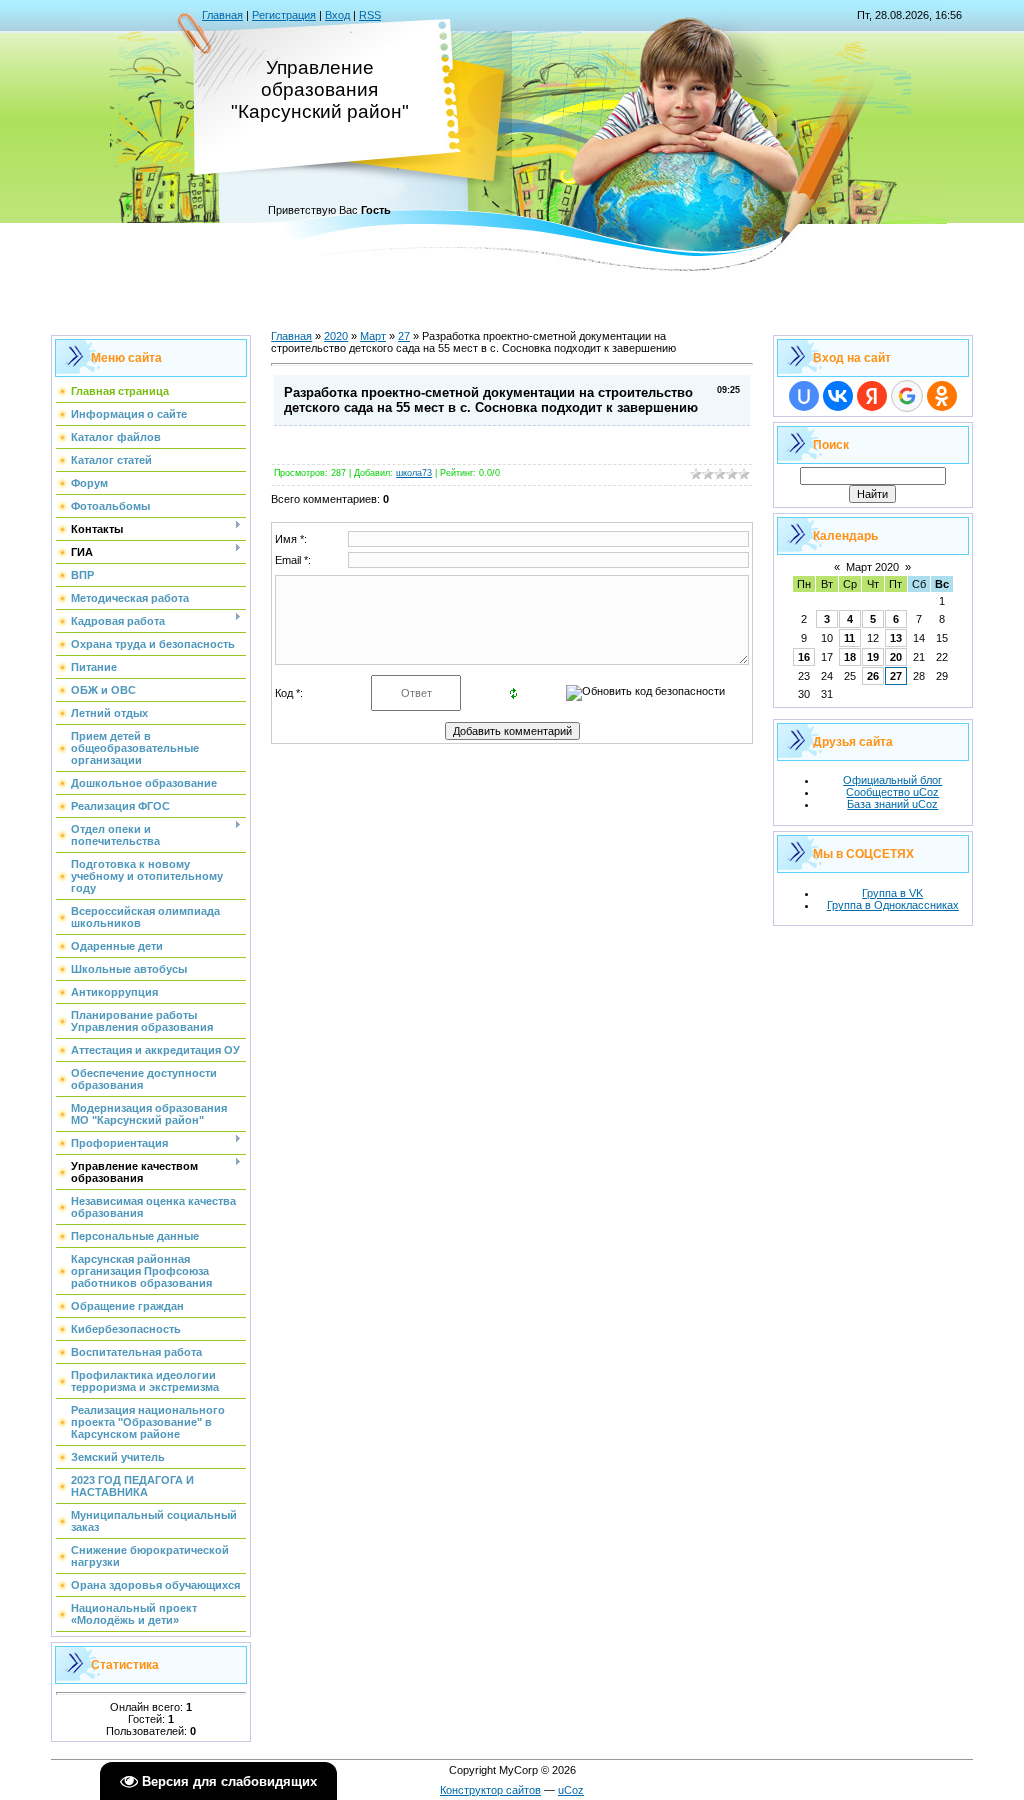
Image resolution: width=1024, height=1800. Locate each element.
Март (373, 336)
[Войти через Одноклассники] (942, 396)
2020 (336, 336)
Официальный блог (892, 780)
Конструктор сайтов (490, 1790)
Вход (337, 15)
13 (896, 638)
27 (404, 336)
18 (850, 657)
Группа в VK (892, 893)
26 (873, 676)
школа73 (414, 473)
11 (849, 638)
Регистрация (284, 15)
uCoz (571, 1790)
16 (804, 657)
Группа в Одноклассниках (893, 905)
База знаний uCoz (892, 804)
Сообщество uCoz (892, 792)
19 (873, 657)
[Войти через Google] (907, 396)
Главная (222, 15)
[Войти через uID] (804, 396)
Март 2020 (872, 567)
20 (896, 657)
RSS (370, 15)
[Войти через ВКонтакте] (838, 396)
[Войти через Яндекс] (872, 396)
